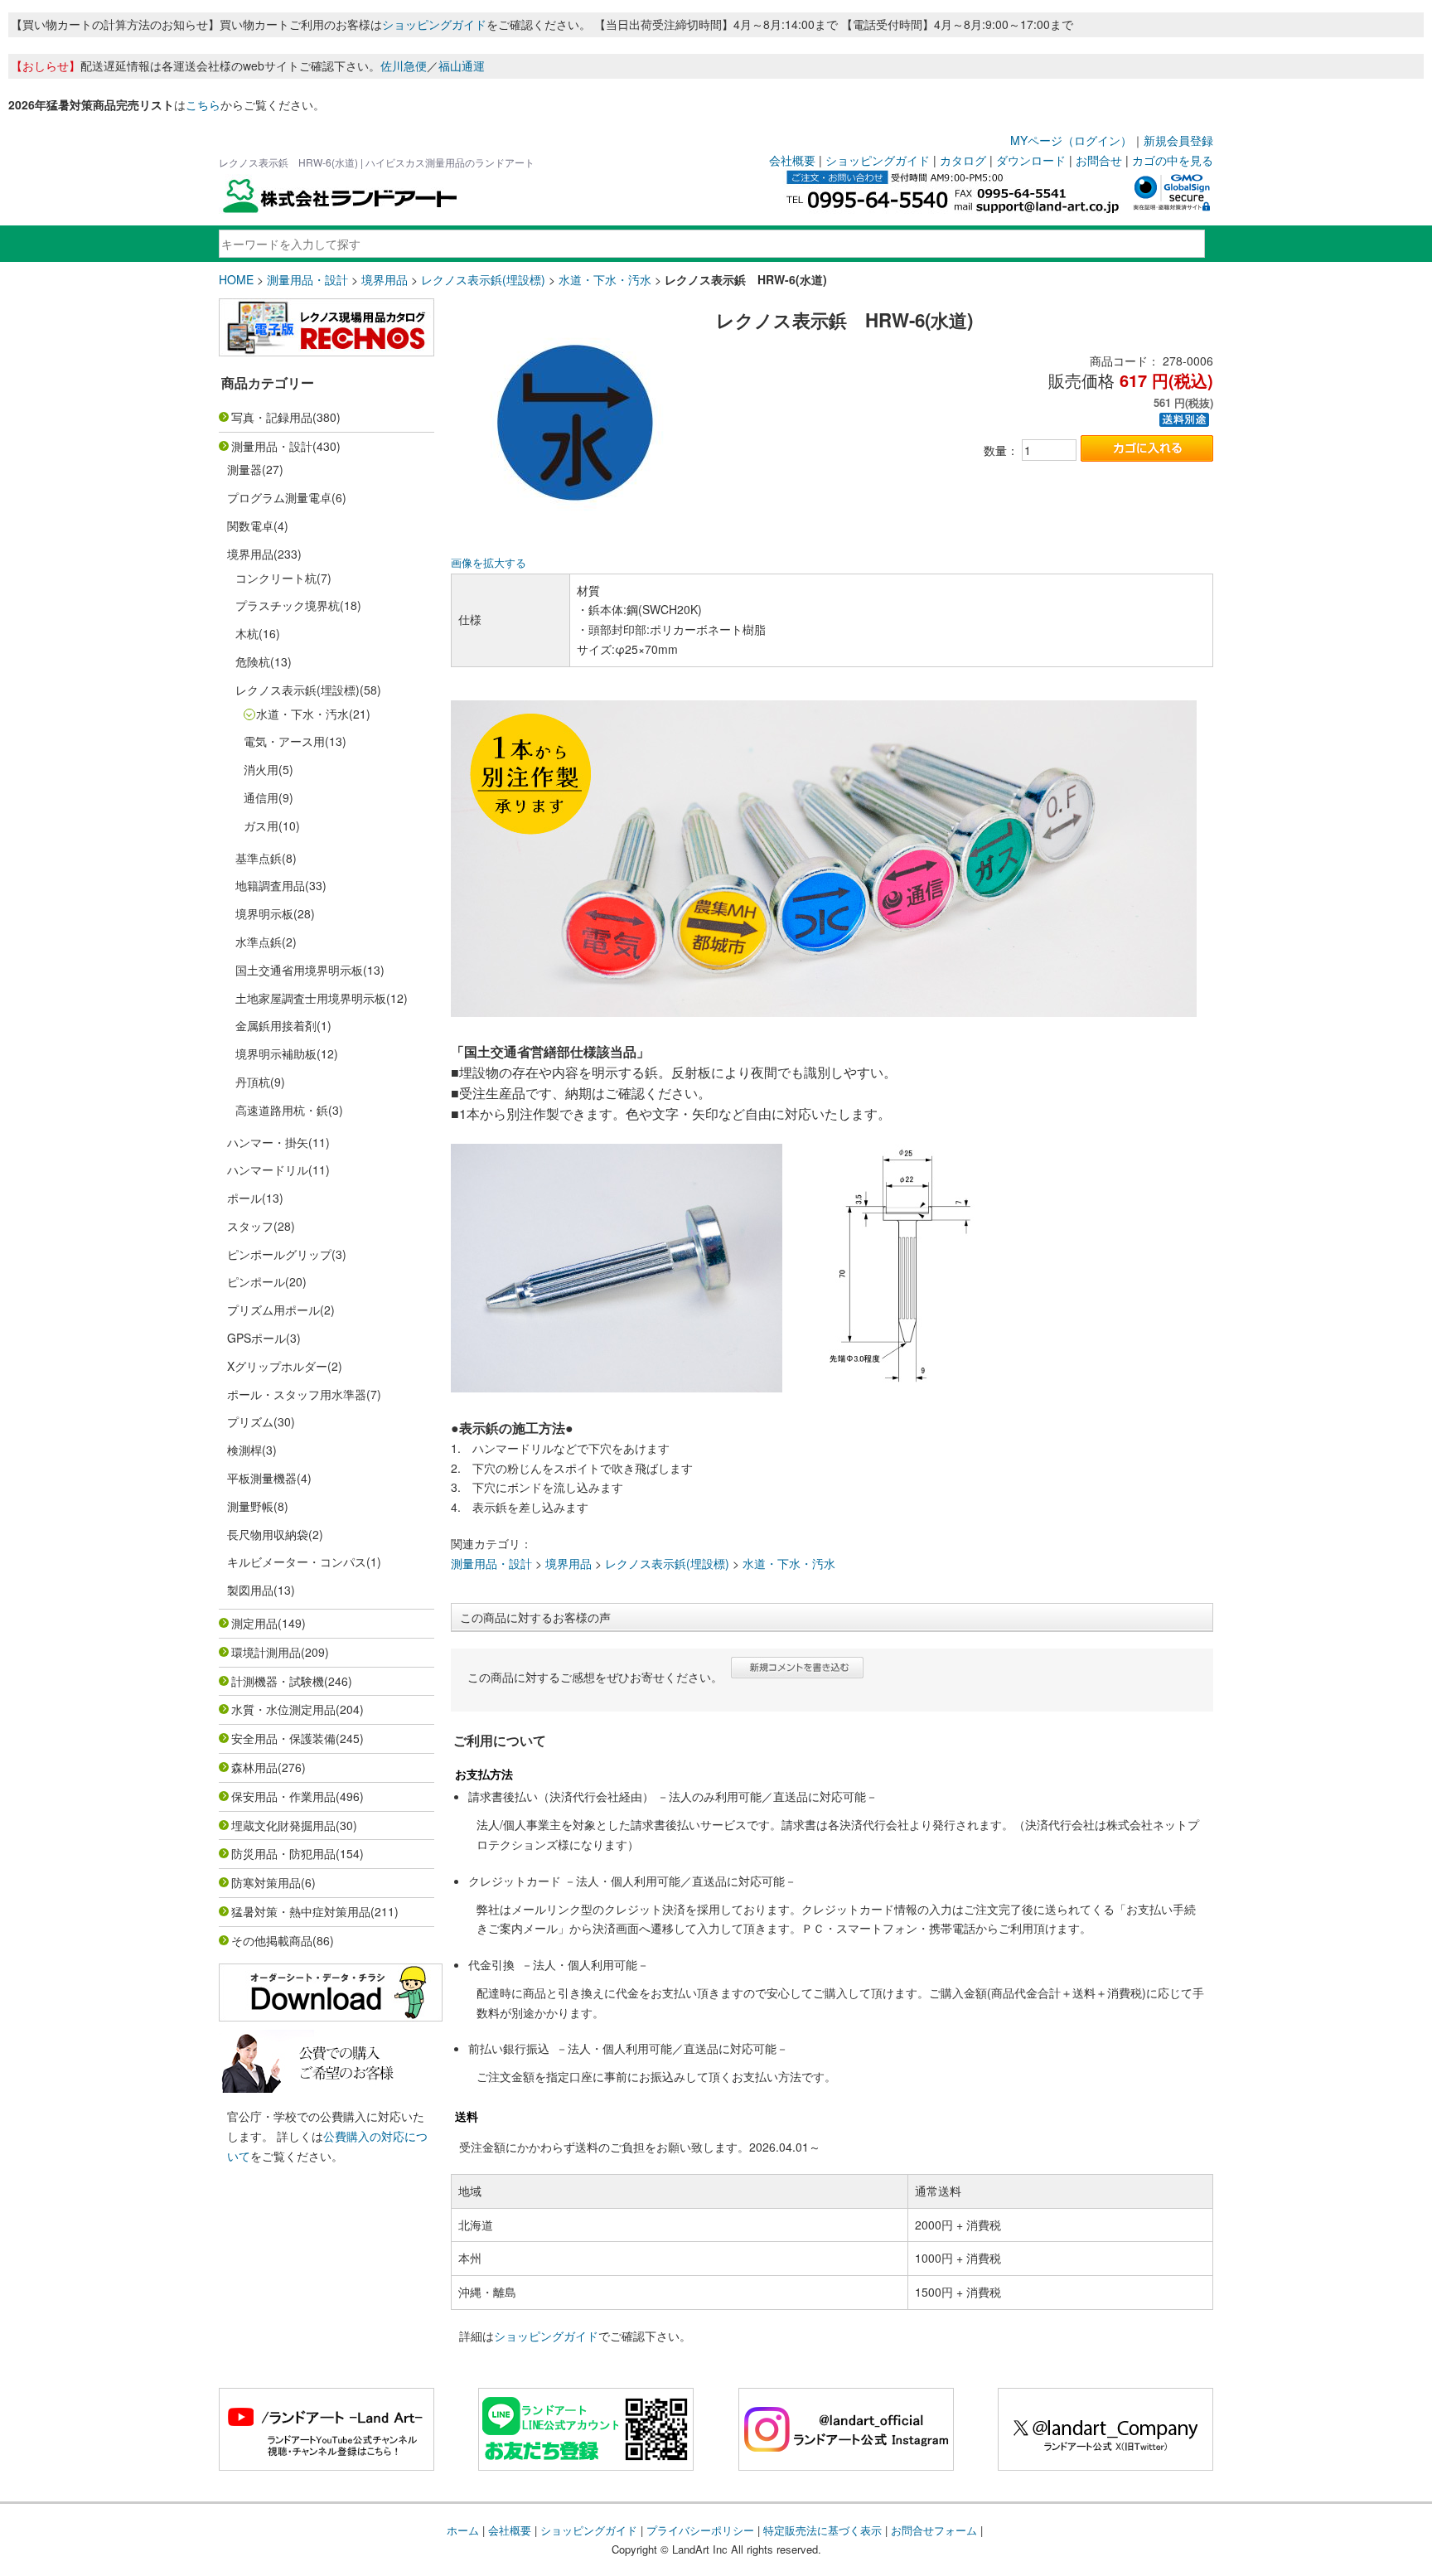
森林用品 (254, 1767)
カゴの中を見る (1173, 160)
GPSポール (256, 1338)
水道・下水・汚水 (605, 279)
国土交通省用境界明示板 (299, 970)
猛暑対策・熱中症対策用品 (301, 1911)
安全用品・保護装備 (283, 1738)
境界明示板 (264, 913)
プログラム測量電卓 (279, 497)
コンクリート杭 (276, 578)
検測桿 (244, 1450)
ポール (244, 1198)
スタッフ (250, 1226)
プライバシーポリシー (700, 2530)
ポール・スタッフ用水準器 (297, 1394)
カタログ (963, 160)
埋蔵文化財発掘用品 (283, 1825)
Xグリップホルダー (277, 1366)
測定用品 (254, 1623)
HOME (236, 279)
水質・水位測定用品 (283, 1709)
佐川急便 (404, 65)
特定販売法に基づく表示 (822, 2530)
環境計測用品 (266, 1652)
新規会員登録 (1178, 140)
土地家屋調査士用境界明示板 (311, 998)
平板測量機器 (262, 1478)
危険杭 (253, 661)
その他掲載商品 (272, 1940)
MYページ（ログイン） (1071, 140)
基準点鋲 (259, 858)
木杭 (247, 633)
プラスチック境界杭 (288, 605)
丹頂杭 (253, 1082)
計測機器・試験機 (278, 1681)
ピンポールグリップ (279, 1254)
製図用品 (250, 1590)
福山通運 (462, 65)
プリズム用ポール (273, 1310)
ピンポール (256, 1281)
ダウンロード (1031, 160)
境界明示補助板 (276, 1053)
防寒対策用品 (266, 1882)
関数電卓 (250, 525)
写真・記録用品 (272, 417)
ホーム (463, 2530)
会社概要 (792, 160)
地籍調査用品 (270, 885)
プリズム (250, 1421)
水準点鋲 (259, 942)
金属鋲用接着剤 (276, 1025)
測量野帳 (250, 1506)
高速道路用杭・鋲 (282, 1110)
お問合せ (1099, 160)
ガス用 (261, 826)
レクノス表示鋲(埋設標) (483, 279)
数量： (1001, 450)
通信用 (261, 797)
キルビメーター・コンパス (297, 1562)
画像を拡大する (489, 563)
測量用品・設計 (307, 279)
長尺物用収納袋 (268, 1534)
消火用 (261, 769)
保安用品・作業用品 (283, 1796)
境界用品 (385, 279)
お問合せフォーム (934, 2530)
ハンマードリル (268, 1169)
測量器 (244, 469)
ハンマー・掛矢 (268, 1142)
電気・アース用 (284, 741)
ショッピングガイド (434, 24)
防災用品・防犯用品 (283, 1853)
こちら (203, 104)
